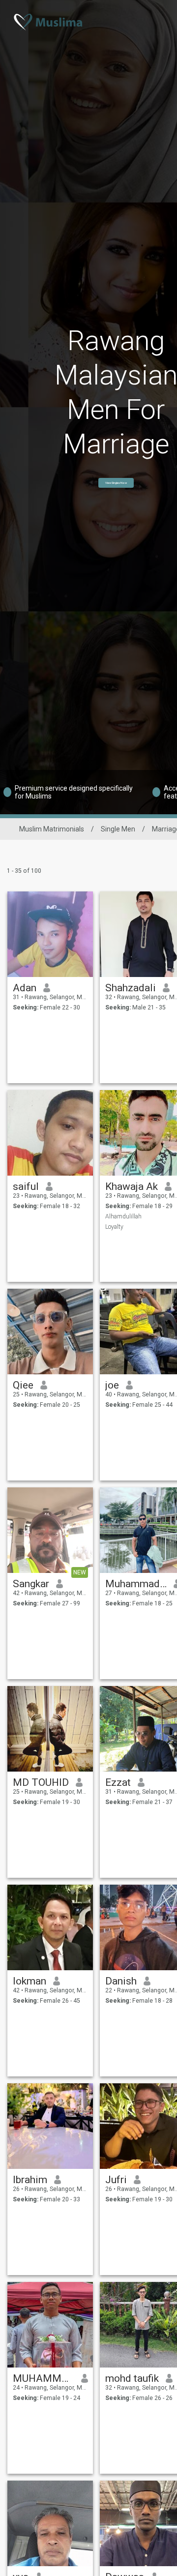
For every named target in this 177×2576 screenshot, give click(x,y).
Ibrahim (30, 2180)
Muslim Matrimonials (52, 829)
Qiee (23, 1385)
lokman (29, 1981)
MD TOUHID (41, 1782)
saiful (26, 1186)
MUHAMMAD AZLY (44, 2378)
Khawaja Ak (132, 1186)
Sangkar (31, 1584)
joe (112, 1385)
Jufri (116, 2180)
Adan (25, 988)
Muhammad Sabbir (136, 1584)
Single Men (118, 829)
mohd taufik (132, 2378)
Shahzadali (131, 988)
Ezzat (118, 1782)
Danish (121, 1981)
